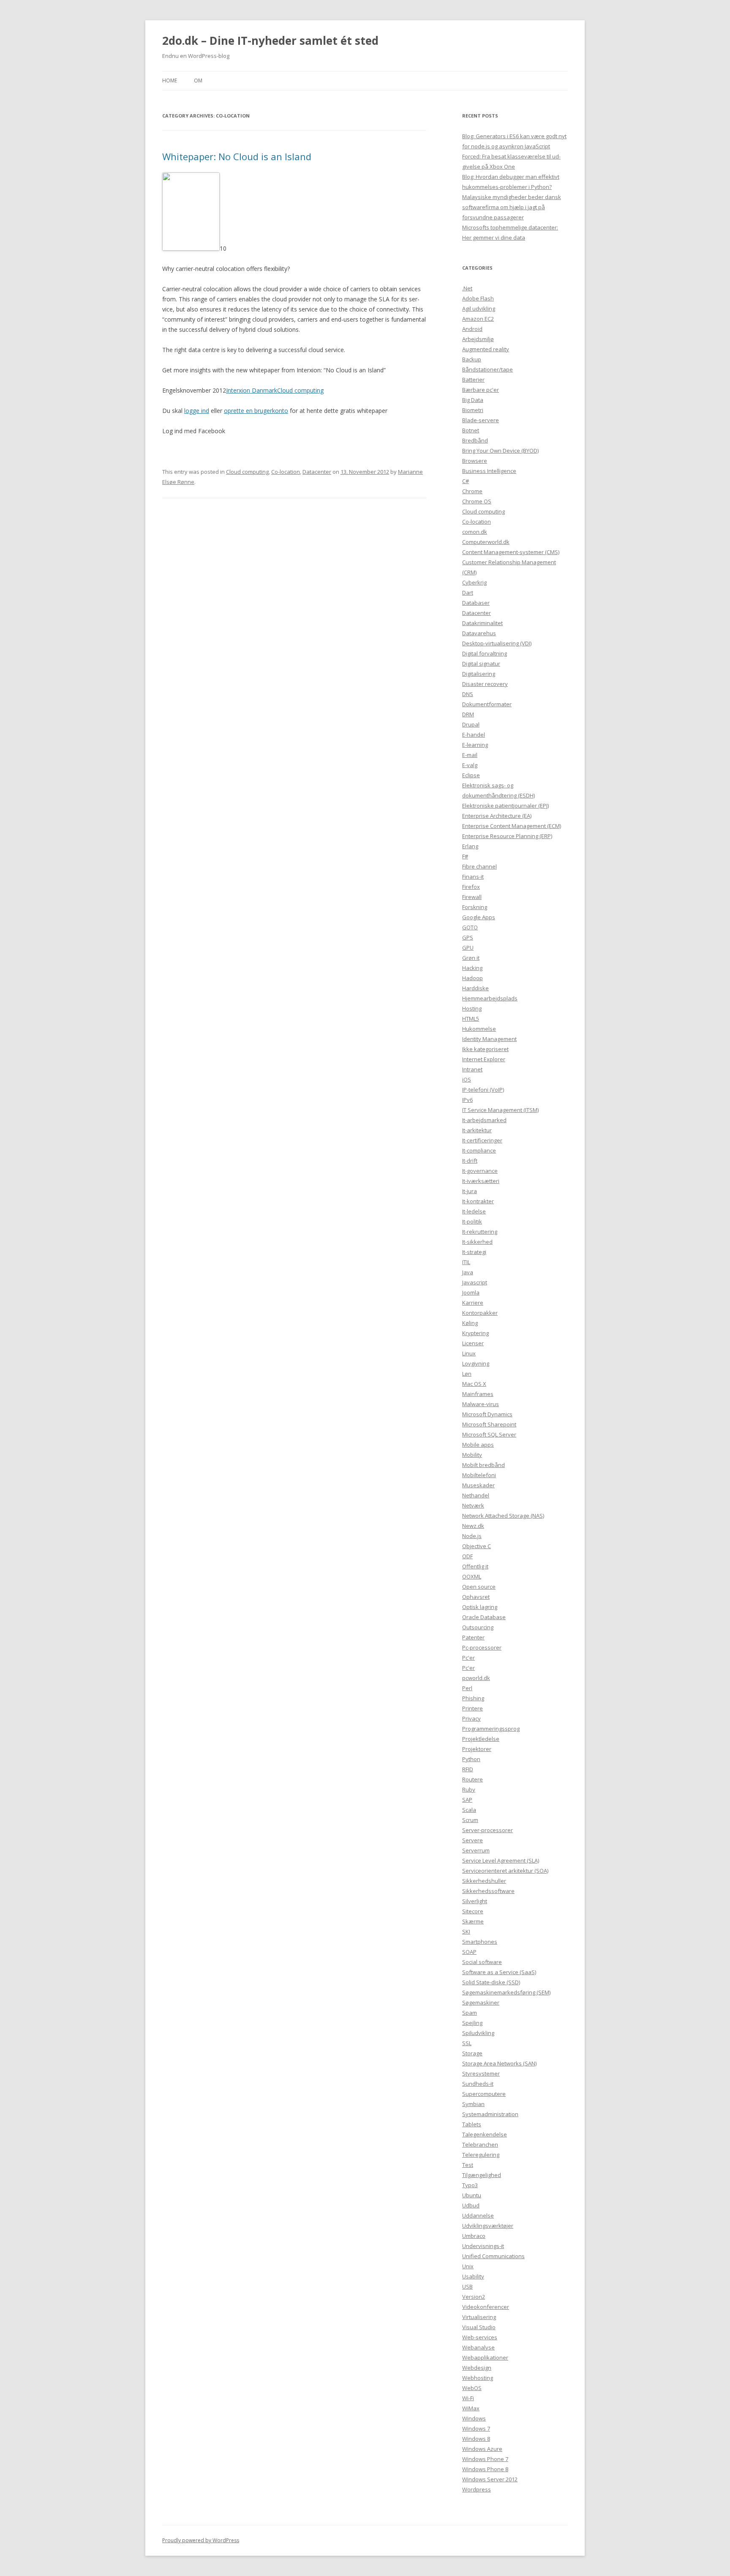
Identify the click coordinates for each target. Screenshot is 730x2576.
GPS (468, 937)
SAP (467, 1800)
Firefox (471, 887)
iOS (467, 1079)
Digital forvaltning (485, 653)
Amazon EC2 (478, 319)
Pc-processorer (482, 1647)
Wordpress (477, 2489)
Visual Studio (479, 2327)
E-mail (470, 755)
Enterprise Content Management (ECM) (512, 826)
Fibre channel (479, 866)
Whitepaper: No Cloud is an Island (237, 156)
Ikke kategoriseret (485, 1049)
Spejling (472, 2023)
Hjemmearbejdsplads (490, 998)
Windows (474, 2418)
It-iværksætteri (481, 1181)
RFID (468, 1769)
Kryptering (475, 1333)
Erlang (470, 846)
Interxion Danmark (252, 390)
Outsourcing (478, 1627)
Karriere (473, 1303)
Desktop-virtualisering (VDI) (497, 643)
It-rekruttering (480, 1232)
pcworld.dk (476, 1678)
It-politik (472, 1221)
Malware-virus (481, 1404)
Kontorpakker (480, 1313)
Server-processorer (488, 1830)
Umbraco (474, 2236)
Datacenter (317, 472)
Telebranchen (480, 2144)
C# (466, 481)
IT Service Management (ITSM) (500, 1110)
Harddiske (475, 988)
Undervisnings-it (483, 2246)
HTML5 (471, 1019)
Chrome (472, 491)
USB (467, 2286)
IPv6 (467, 1100)
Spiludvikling (478, 2033)
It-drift (470, 1161)
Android (472, 329)
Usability (473, 2276)
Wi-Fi (468, 2398)
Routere (473, 1779)
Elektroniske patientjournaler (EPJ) (505, 806)
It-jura (470, 1191)
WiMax (471, 2408)
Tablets (472, 2124)
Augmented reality (486, 349)
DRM (468, 714)
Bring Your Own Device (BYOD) (500, 451)
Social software (482, 1962)
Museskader (478, 1485)
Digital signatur (481, 664)
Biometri (473, 410)
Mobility (472, 1455)
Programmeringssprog (491, 1729)
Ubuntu (472, 2195)
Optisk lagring (480, 1607)
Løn (467, 1374)
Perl (467, 1688)
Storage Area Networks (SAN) (499, 2063)
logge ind (197, 411)
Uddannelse (478, 2215)
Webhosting (478, 2378)
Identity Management (489, 1039)
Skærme (473, 1921)
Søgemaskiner (481, 2002)
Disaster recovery (485, 684)
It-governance (480, 1171)
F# (465, 856)
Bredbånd (475, 440)
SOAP (469, 1952)
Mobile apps (478, 1445)
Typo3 (470, 2185)
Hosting (472, 1008)
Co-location (286, 472)
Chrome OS (477, 501)
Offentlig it (475, 1566)
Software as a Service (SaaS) (499, 1972)
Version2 (474, 2297)
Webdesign (477, 2368)
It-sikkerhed (477, 1242)
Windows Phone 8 (485, 2469)
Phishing (473, 1698)
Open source (479, 1587)
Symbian (473, 2104)
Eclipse (471, 775)
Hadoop (473, 978)
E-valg (470, 765)
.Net (467, 288)
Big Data (473, 400)
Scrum (470, 1820)
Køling (470, 1323)
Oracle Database (484, 1617)
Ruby (469, 1789)
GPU (468, 948)
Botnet (471, 430)
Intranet (472, 1069)
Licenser (473, 1343)
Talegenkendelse (485, 2134)
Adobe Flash (478, 298)
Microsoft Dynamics (487, 1414)
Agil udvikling (479, 309)
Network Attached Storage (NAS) (503, 1516)
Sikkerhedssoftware (488, 1891)
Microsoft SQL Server (489, 1434)
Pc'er (469, 1658)
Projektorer (477, 1749)
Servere (473, 1840)
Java (468, 1272)
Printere (473, 1708)
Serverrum (476, 1850)
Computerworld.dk (486, 542)
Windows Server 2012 (490, 2479)
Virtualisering (479, 2317)
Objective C (477, 1546)
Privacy (471, 1718)
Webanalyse (478, 2347)
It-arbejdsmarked (484, 1120)
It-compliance (479, 1150)
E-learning (475, 745)
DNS (468, 694)
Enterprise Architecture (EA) (497, 816)
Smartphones (480, 1942)
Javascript (475, 1282)
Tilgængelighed (482, 2175)
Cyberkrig (474, 582)
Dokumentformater (487, 704)
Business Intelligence (489, 471)
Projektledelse (481, 1739)
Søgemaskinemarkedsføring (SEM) (506, 1992)
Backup (472, 359)
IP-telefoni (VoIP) (483, 1090)
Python (471, 1759)
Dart (468, 593)
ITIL (466, 1262)
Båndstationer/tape (488, 369)
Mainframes (478, 1394)
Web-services (480, 2337)
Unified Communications (493, 2256)
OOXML (472, 1576)
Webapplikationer (485, 2357)
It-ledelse (474, 1211)
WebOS (472, 2388)
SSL (467, 2043)
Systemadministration (490, 2114)
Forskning (475, 907)
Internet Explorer (484, 1059)
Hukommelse (479, 1029)
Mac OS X (474, 1384)
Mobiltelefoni (479, 1475)
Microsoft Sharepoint (489, 1424)
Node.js (472, 1536)
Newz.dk (473, 1526)
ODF (467, 1556)
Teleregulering (481, 2155)
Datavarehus (479, 633)
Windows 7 (476, 2428)
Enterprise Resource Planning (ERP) (507, 836)
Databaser (476, 603)
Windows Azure (482, 2449)
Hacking (472, 968)
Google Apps (479, 917)
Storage (472, 2053)
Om (198, 81)
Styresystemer (481, 2073)
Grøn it (471, 958)
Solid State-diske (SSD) (491, 1982)
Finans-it (473, 877)
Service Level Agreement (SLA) (501, 1860)
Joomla (471, 1292)
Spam (470, 2013)
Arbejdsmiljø (478, 339)
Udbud (471, 2205)
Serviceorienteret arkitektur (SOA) (505, 1871)
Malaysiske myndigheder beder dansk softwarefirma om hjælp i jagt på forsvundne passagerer (512, 207)
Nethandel (476, 1495)
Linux (469, 1353)
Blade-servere (481, 420)
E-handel (474, 735)
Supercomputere (484, 2094)
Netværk (473, 1505)
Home (170, 81)
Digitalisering (479, 674)
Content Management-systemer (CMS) (511, 552)
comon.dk (475, 532)
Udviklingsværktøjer (488, 2226)
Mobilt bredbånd (483, 1465)
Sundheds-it (478, 2084)
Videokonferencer (486, 2307)
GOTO (470, 927)
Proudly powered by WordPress (201, 2540)
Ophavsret (476, 1597)
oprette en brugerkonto (256, 411)
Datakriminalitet (482, 623)
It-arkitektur (477, 1130)
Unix (468, 2266)
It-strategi (474, 1252)
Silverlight (475, 1901)
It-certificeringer (482, 1140)
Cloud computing (300, 390)
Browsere (475, 461)
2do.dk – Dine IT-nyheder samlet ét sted (270, 41)
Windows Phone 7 (485, 2459)
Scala (469, 1810)
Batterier (473, 380)
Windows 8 (476, 2439)
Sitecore (473, 1911)
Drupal (471, 724)
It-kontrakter (478, 1201)
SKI (466, 1931)
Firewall (472, 897)
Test (468, 2165)
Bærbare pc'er (481, 390)
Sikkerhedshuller (484, 1881)
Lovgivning (476, 1363)
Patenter (473, 1637)
